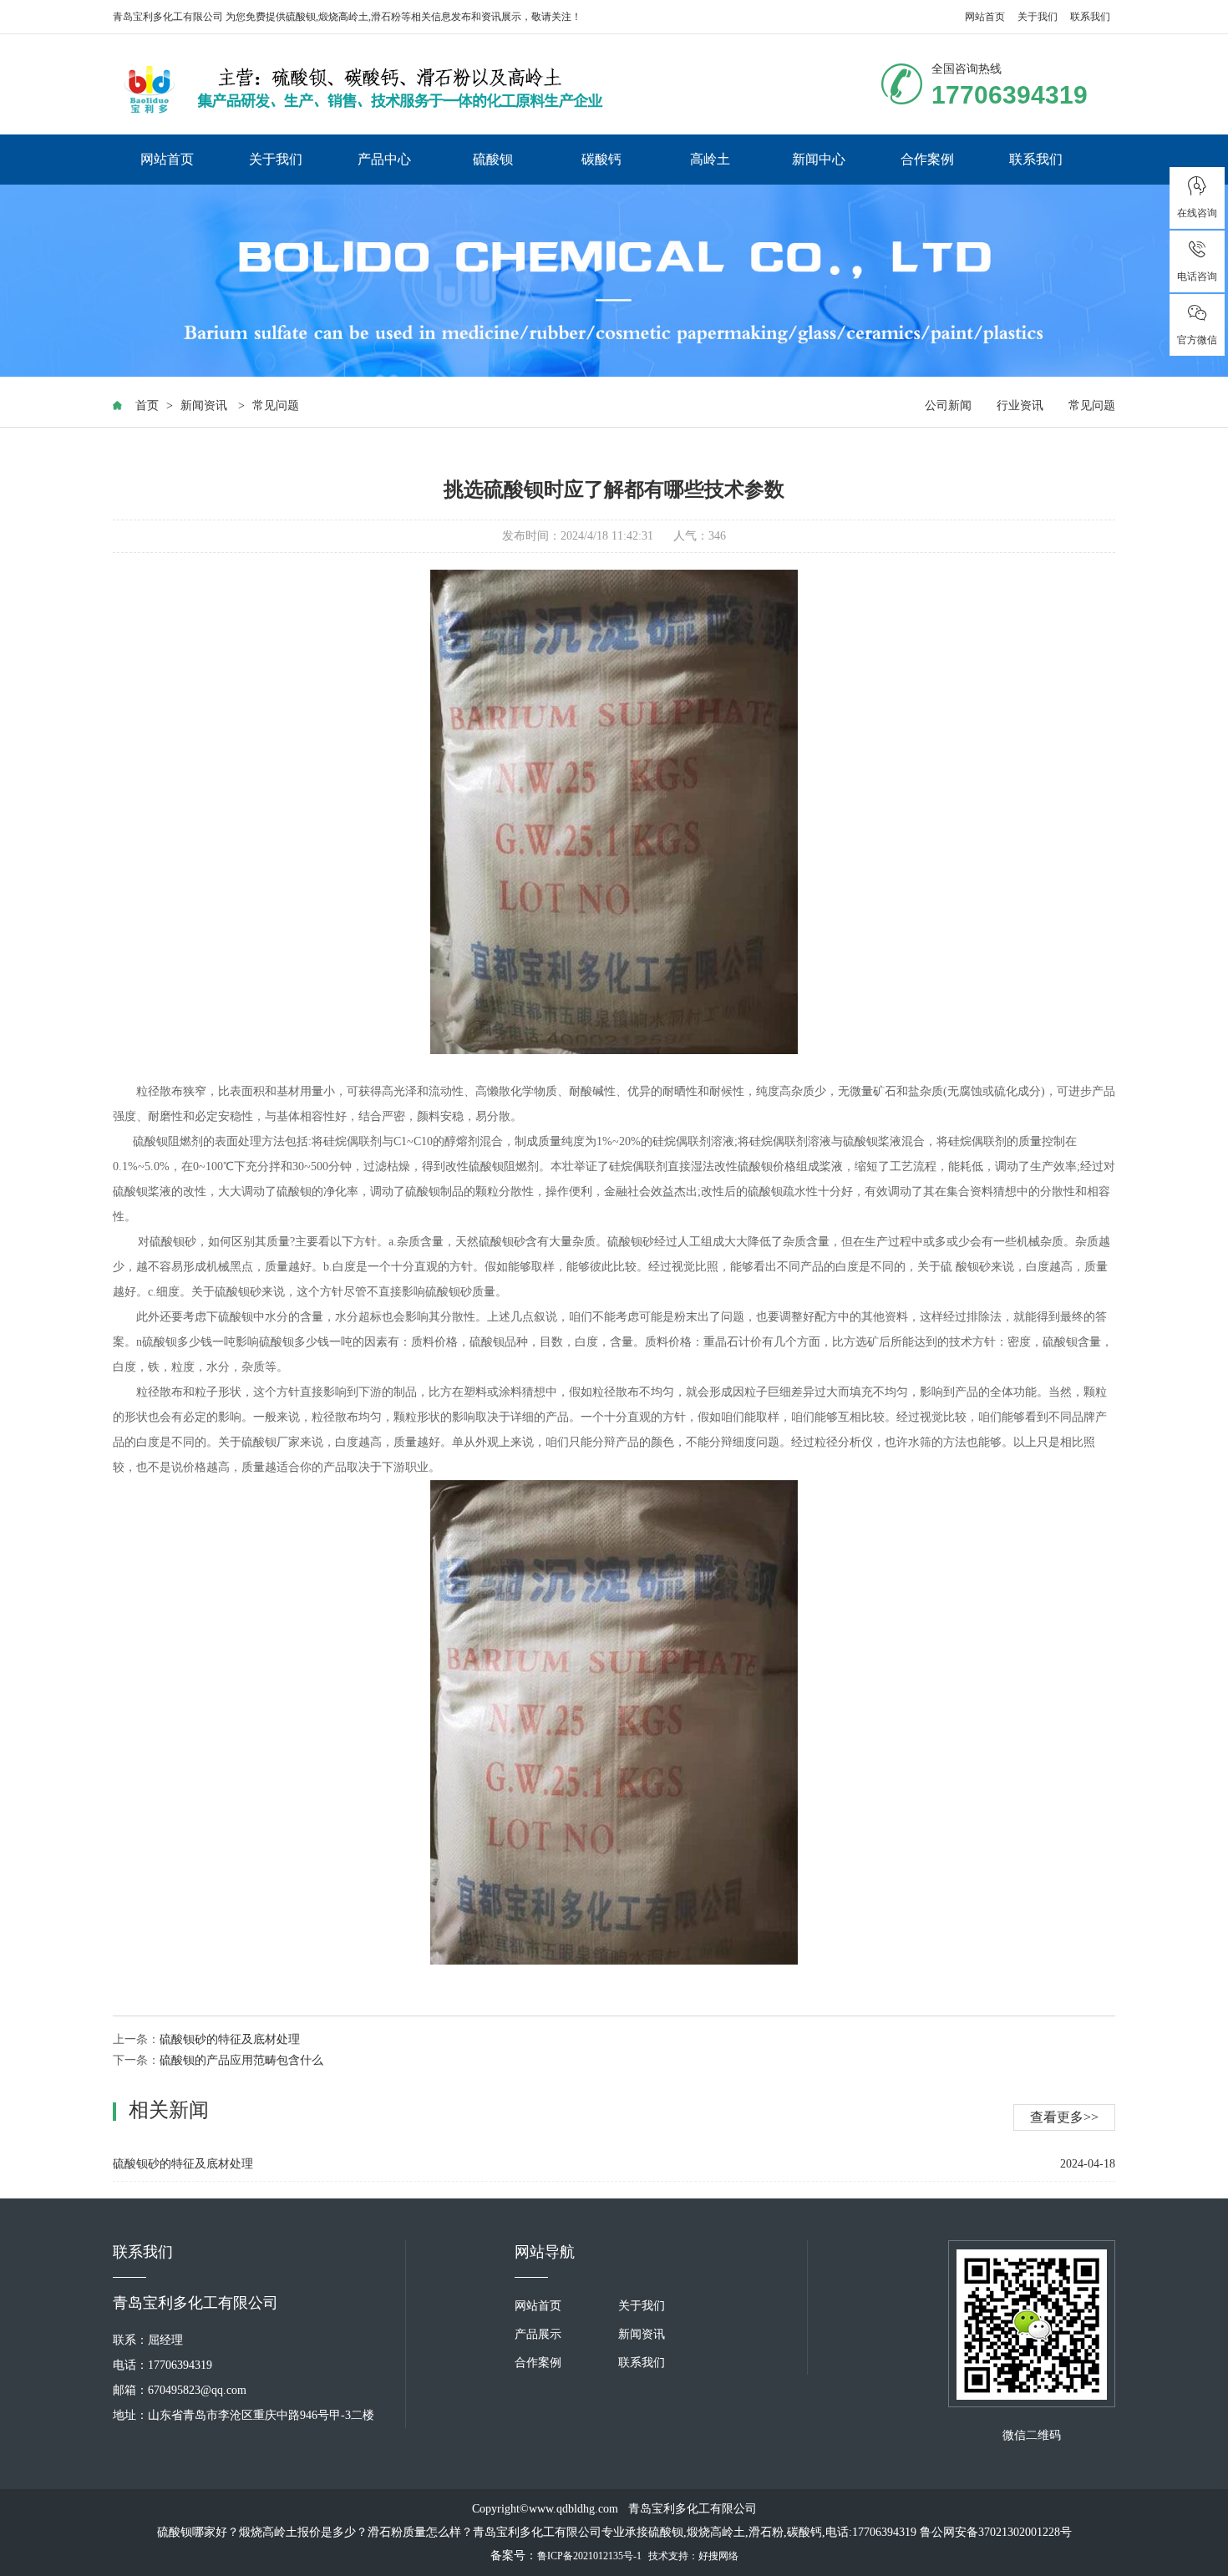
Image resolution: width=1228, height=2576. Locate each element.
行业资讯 (1020, 406)
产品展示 (538, 2334)
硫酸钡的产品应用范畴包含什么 (241, 2060)
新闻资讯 (204, 406)
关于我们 (1038, 17)
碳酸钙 (601, 159)
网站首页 (985, 17)
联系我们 (1090, 17)
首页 (147, 406)
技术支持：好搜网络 (693, 2556)
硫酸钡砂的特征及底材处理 (230, 2039)
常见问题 (276, 406)
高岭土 (710, 159)
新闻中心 (819, 159)
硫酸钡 (301, 17)
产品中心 (384, 159)
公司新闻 (948, 406)
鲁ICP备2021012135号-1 (589, 2556)
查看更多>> (1064, 2117)
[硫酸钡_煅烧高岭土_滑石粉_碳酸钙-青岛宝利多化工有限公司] (363, 89)
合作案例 (927, 159)
